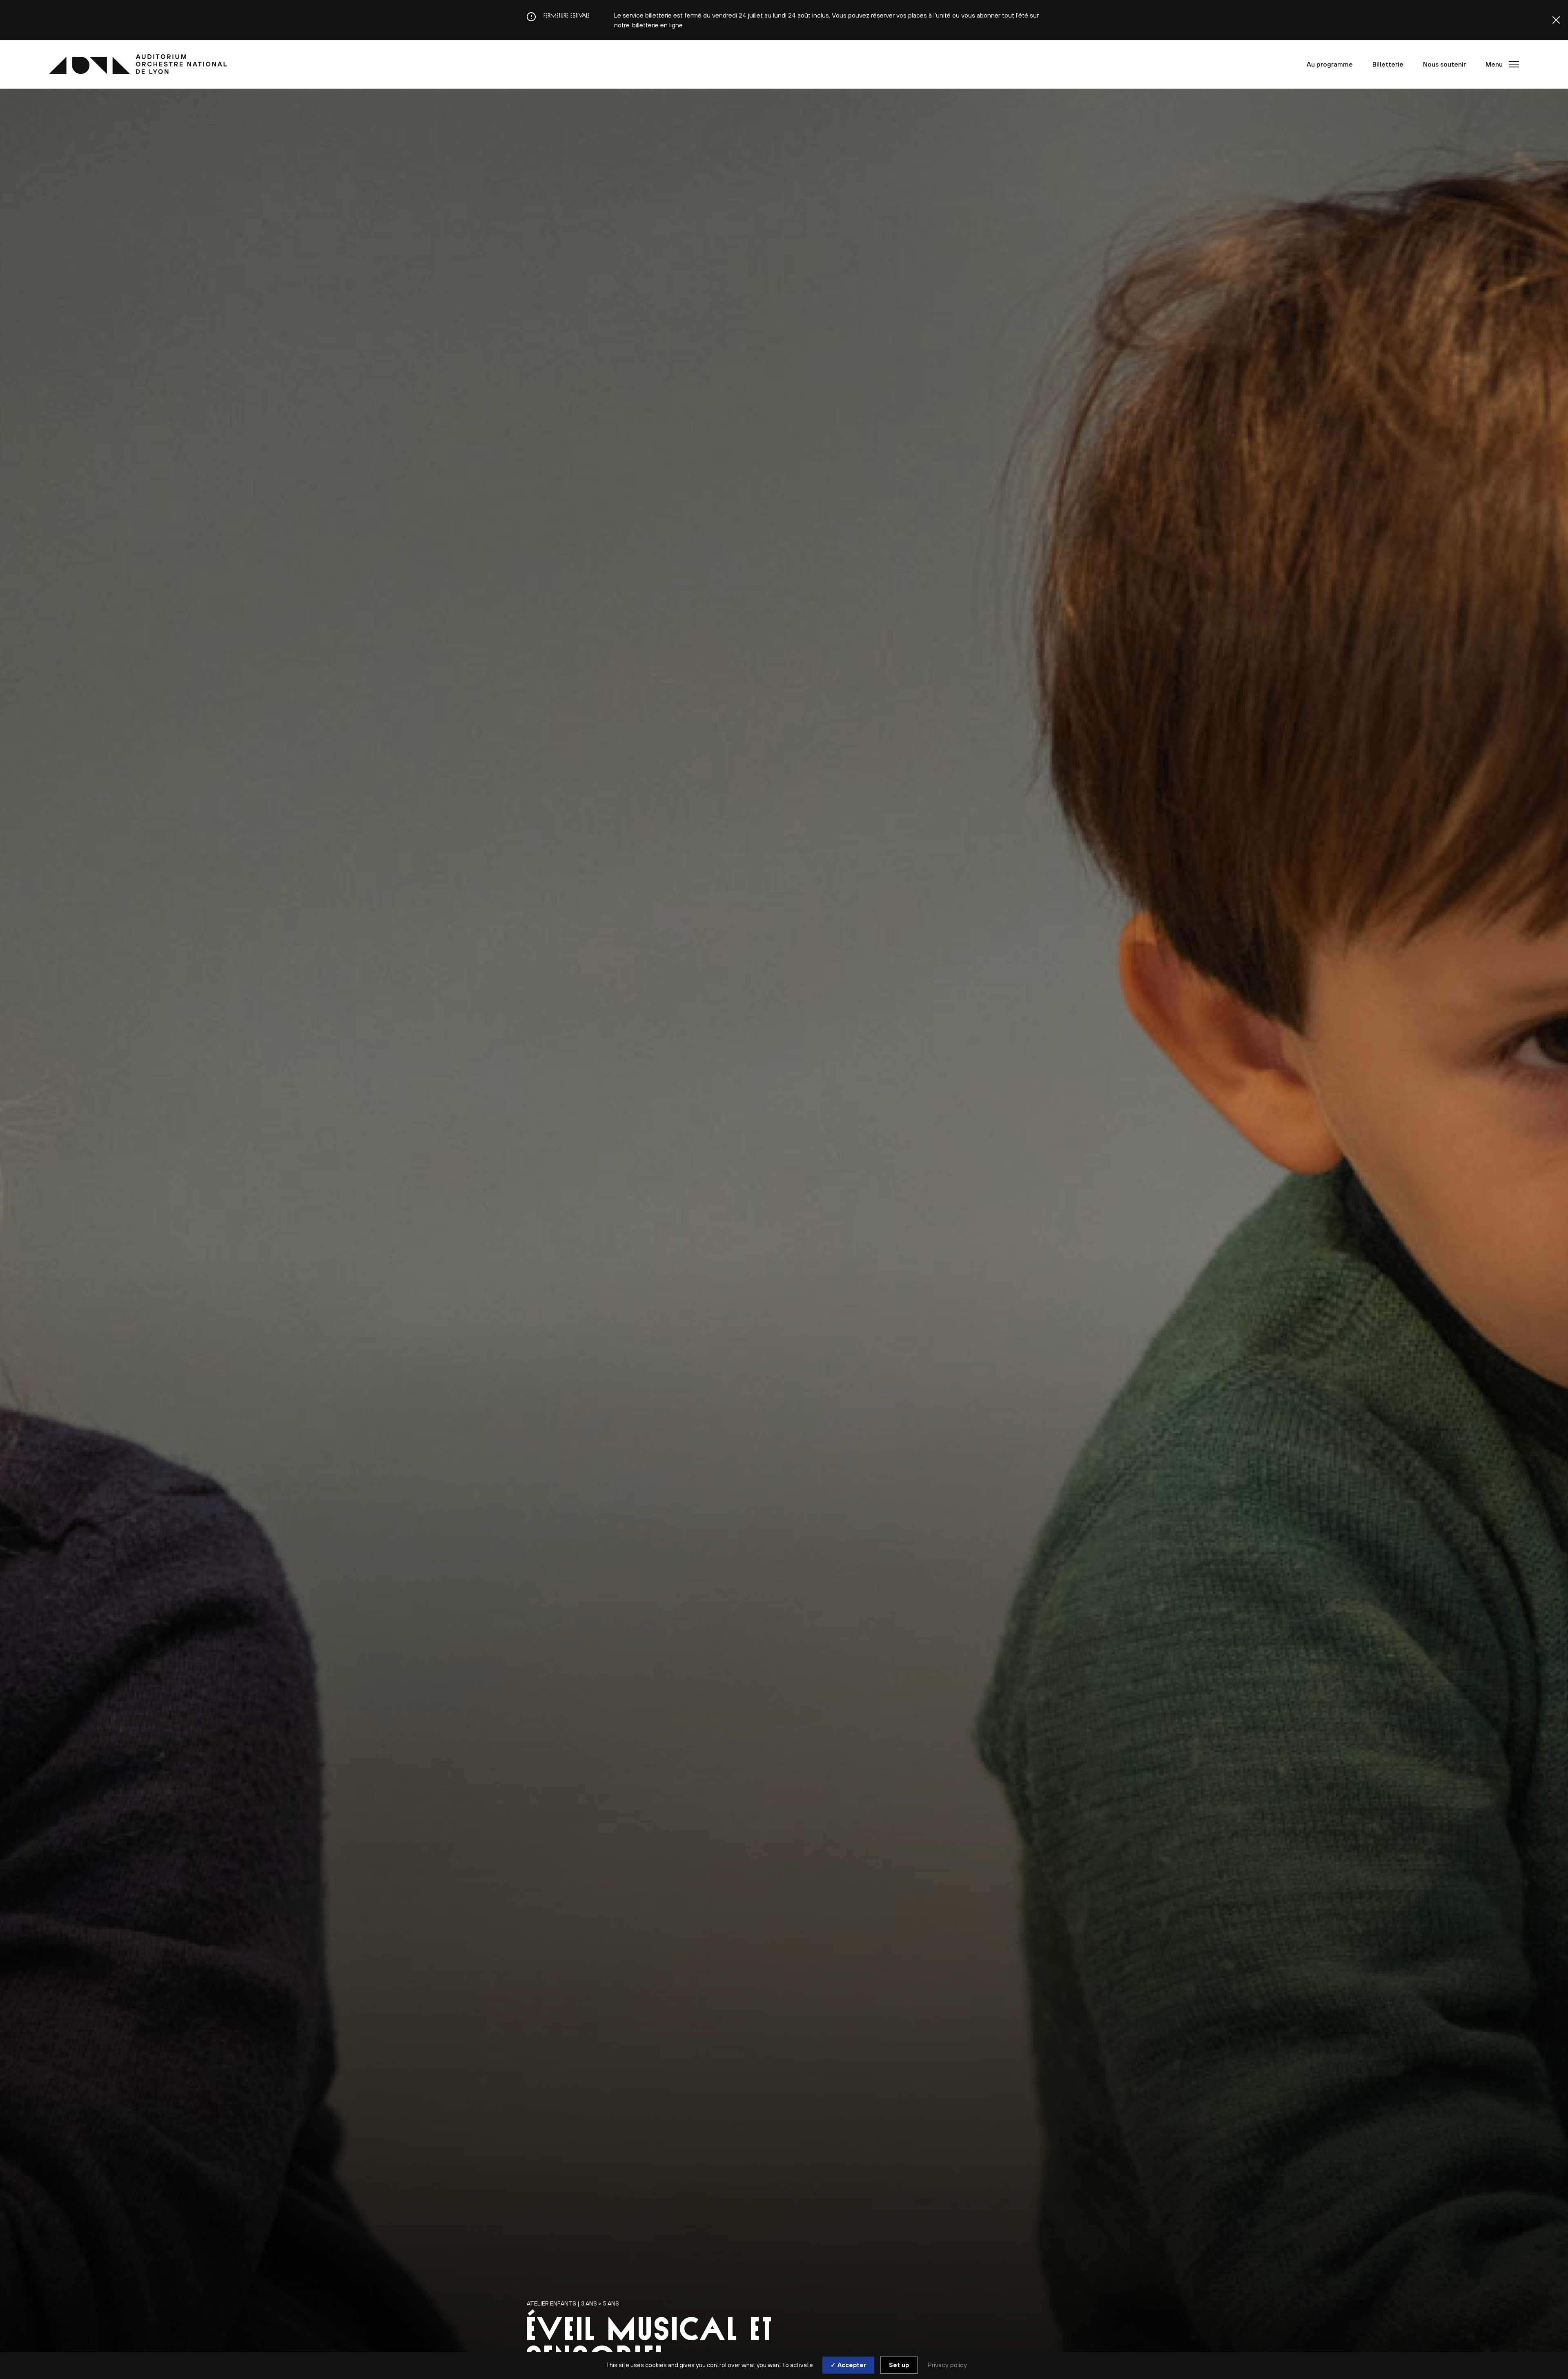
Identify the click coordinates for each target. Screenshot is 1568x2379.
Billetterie (1388, 64)
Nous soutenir (1444, 64)
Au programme (1330, 64)
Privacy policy (947, 2365)
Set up (899, 2365)
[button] (1500, 64)
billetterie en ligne (657, 25)
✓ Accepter (848, 2365)
